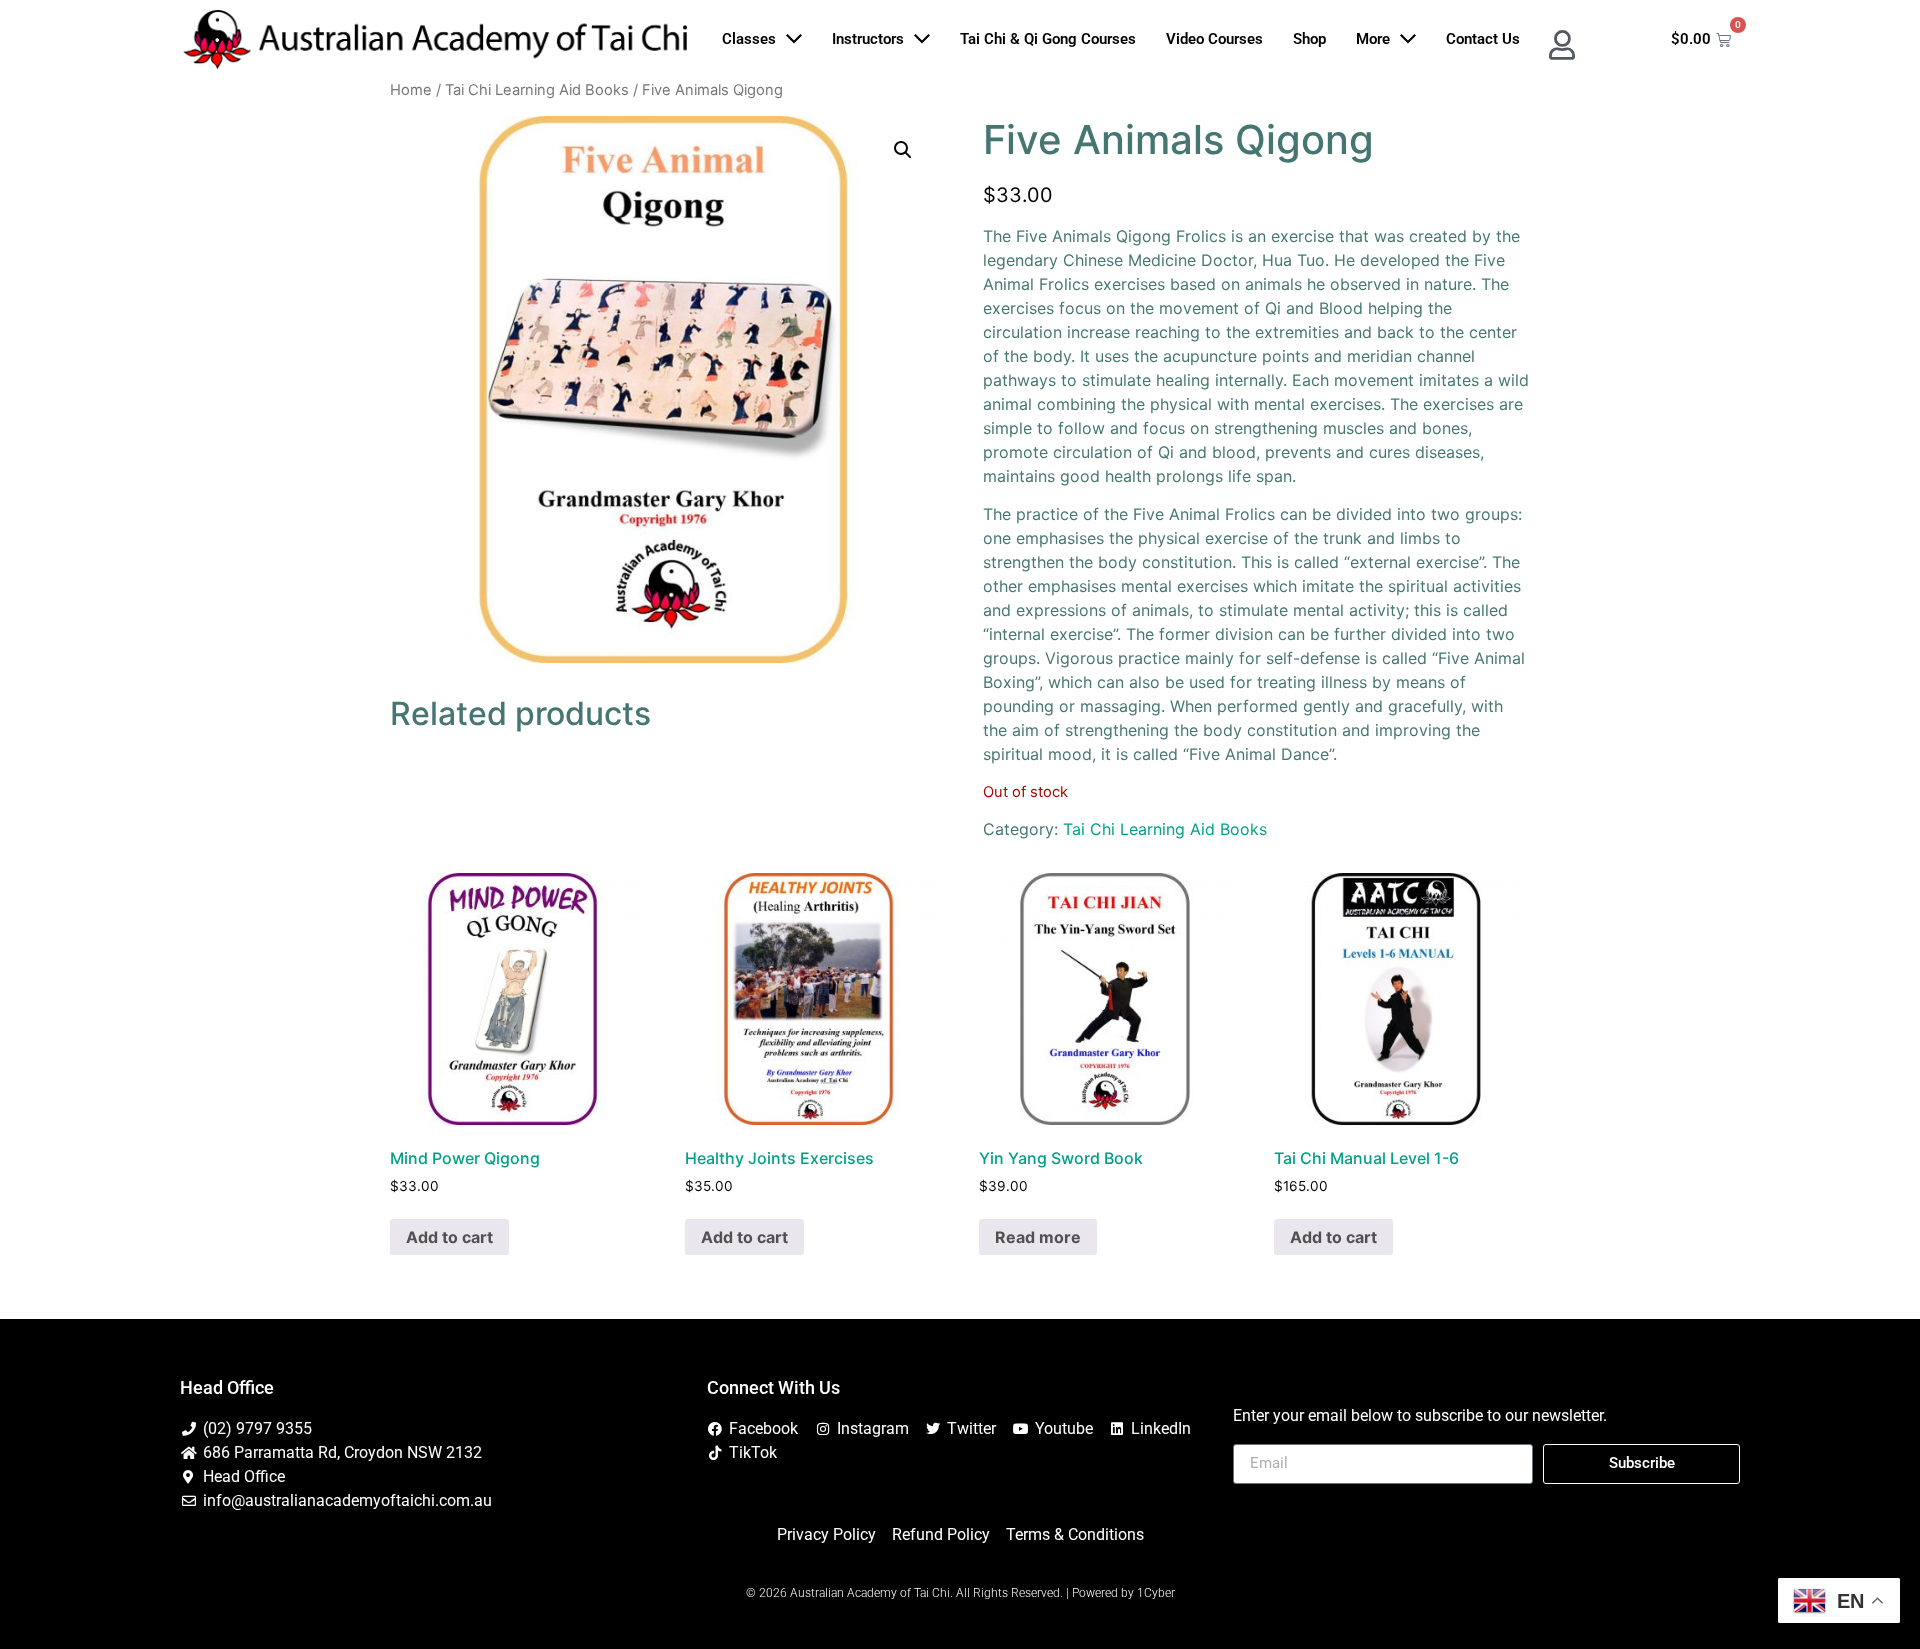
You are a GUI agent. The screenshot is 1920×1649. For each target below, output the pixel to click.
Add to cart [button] (449, 1237)
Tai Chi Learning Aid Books (537, 90)
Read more (1038, 1237)
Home (411, 90)
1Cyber (1156, 1593)
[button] (903, 150)
